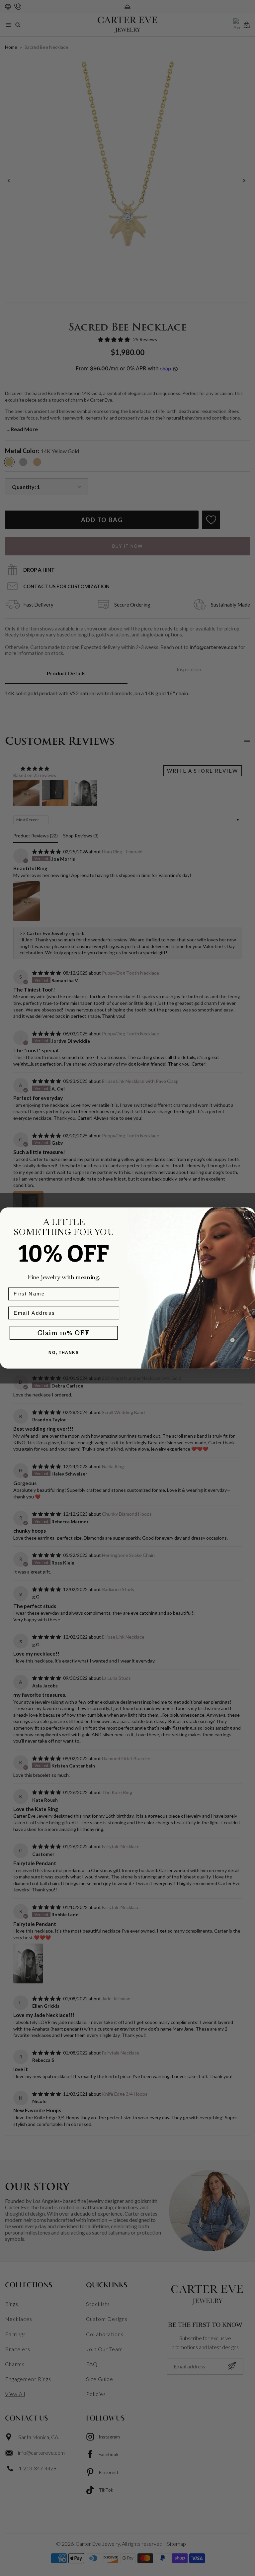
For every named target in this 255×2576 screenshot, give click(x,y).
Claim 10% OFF (64, 1333)
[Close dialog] (248, 1215)
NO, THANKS (64, 1352)
